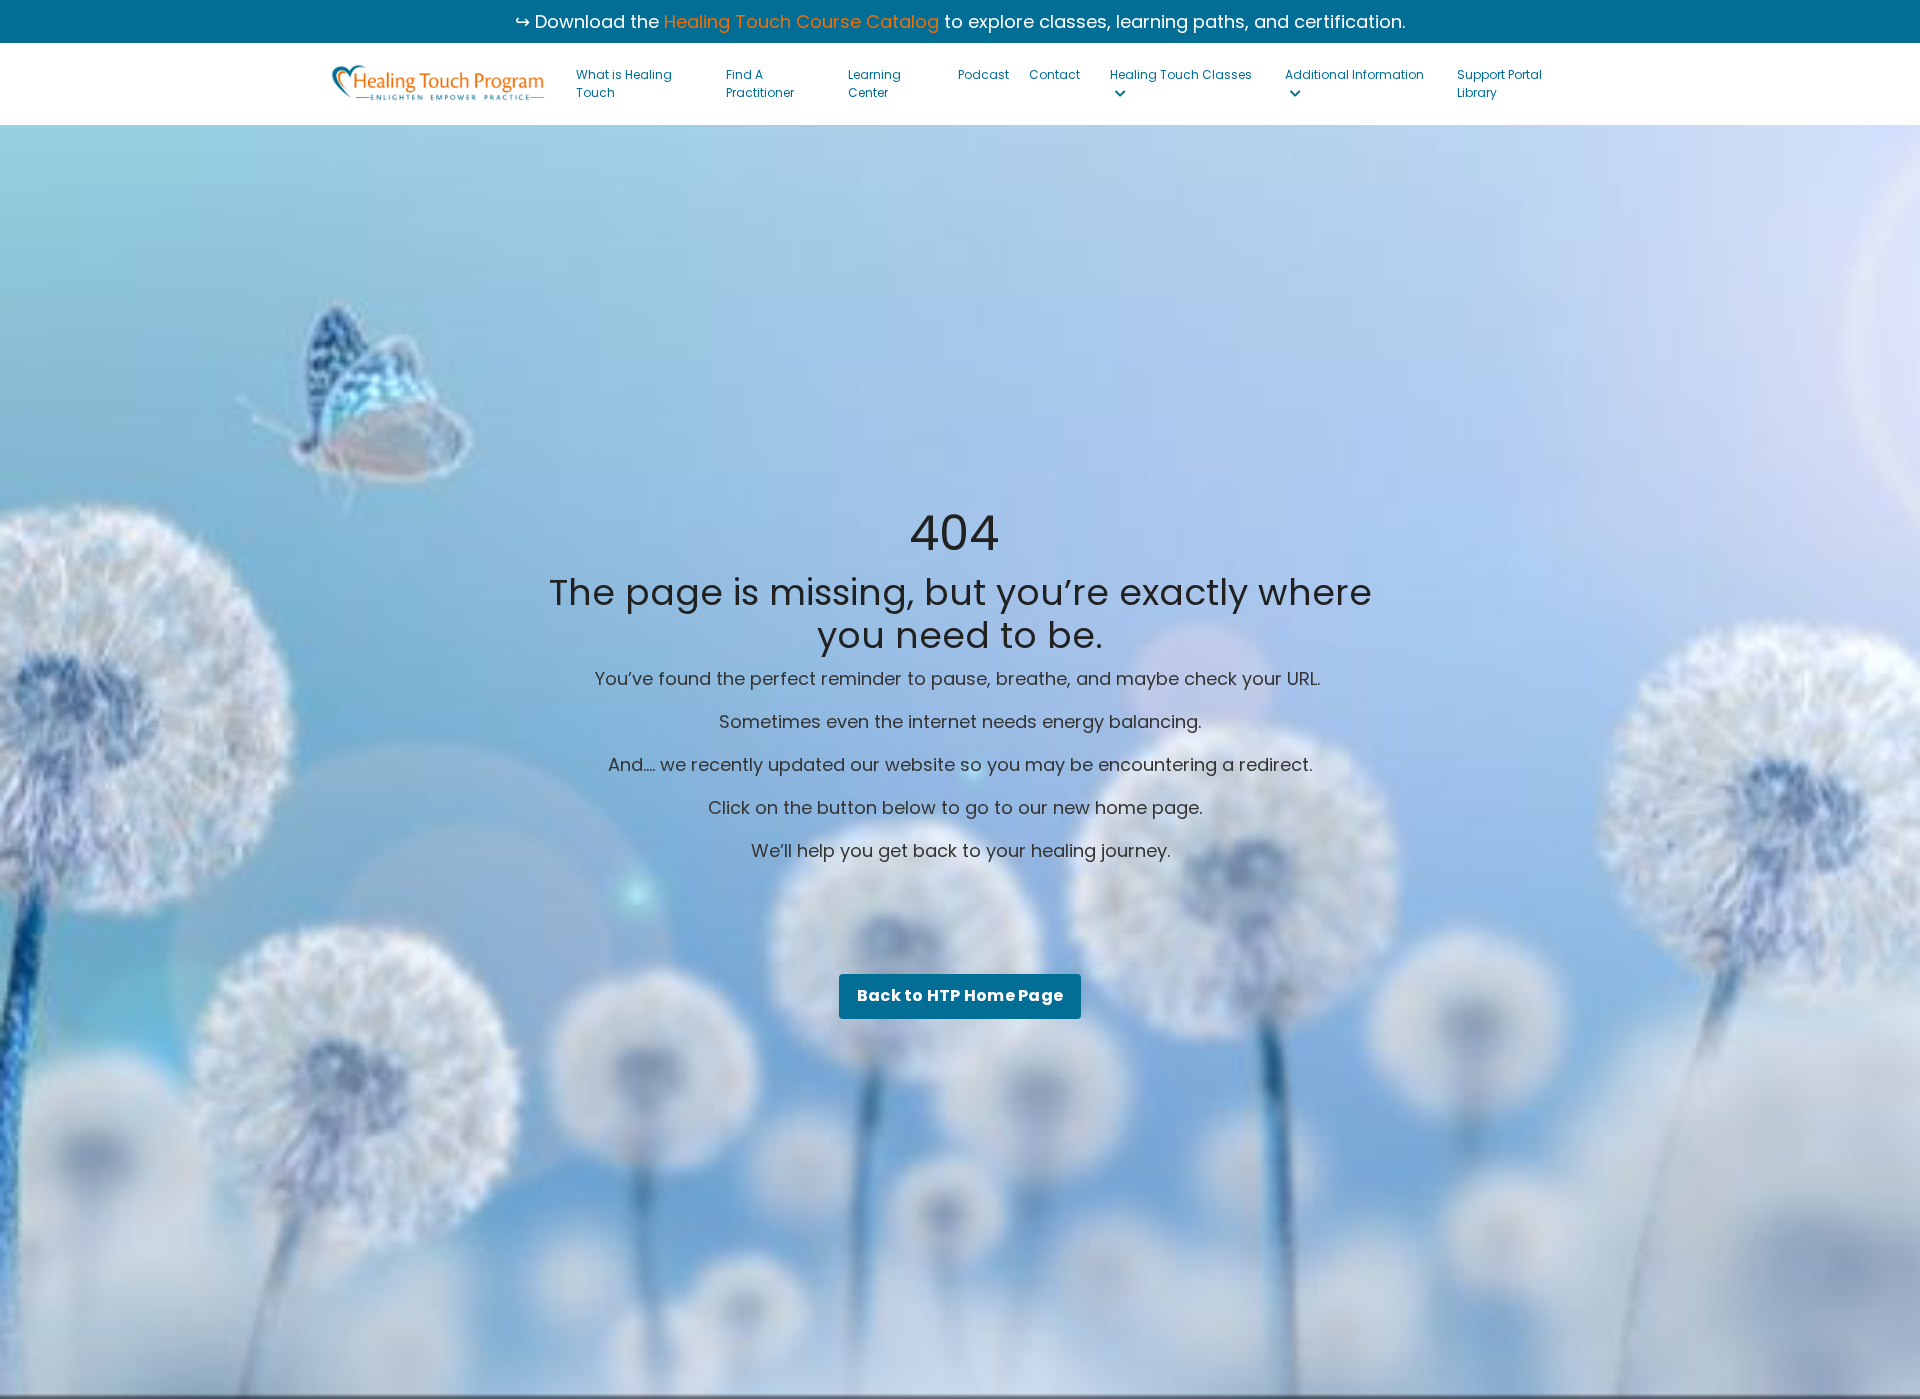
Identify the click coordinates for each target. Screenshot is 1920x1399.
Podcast (983, 74)
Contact (1054, 74)
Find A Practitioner (760, 83)
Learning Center (874, 83)
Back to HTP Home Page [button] (960, 995)
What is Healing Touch (624, 83)
